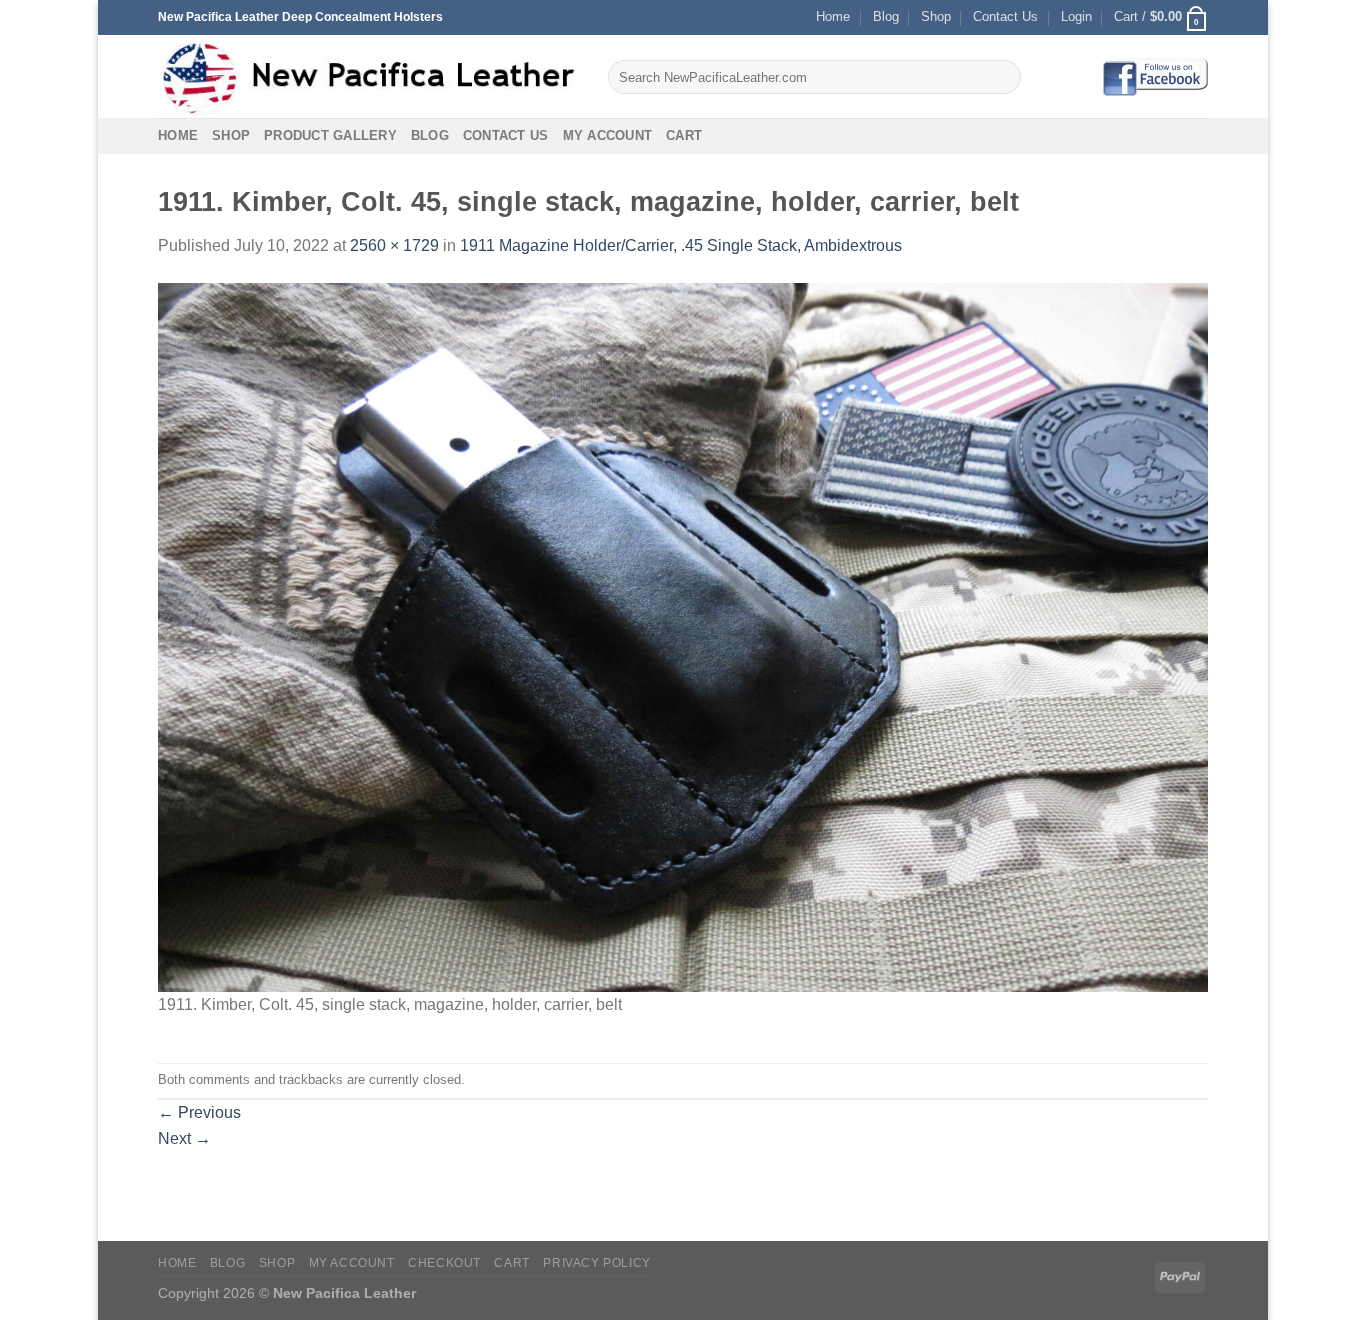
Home (833, 16)
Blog (886, 16)
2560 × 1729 (394, 245)
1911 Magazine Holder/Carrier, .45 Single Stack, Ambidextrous (681, 245)
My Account (608, 135)
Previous (199, 1112)
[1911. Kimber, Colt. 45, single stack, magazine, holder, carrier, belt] (683, 636)
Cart (684, 135)
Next (184, 1138)
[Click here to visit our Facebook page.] (1155, 76)
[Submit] (1002, 77)
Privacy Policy (597, 1263)
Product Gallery (330, 135)
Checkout (444, 1263)
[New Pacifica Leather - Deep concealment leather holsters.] (368, 77)
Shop (936, 16)
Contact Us (1005, 16)
